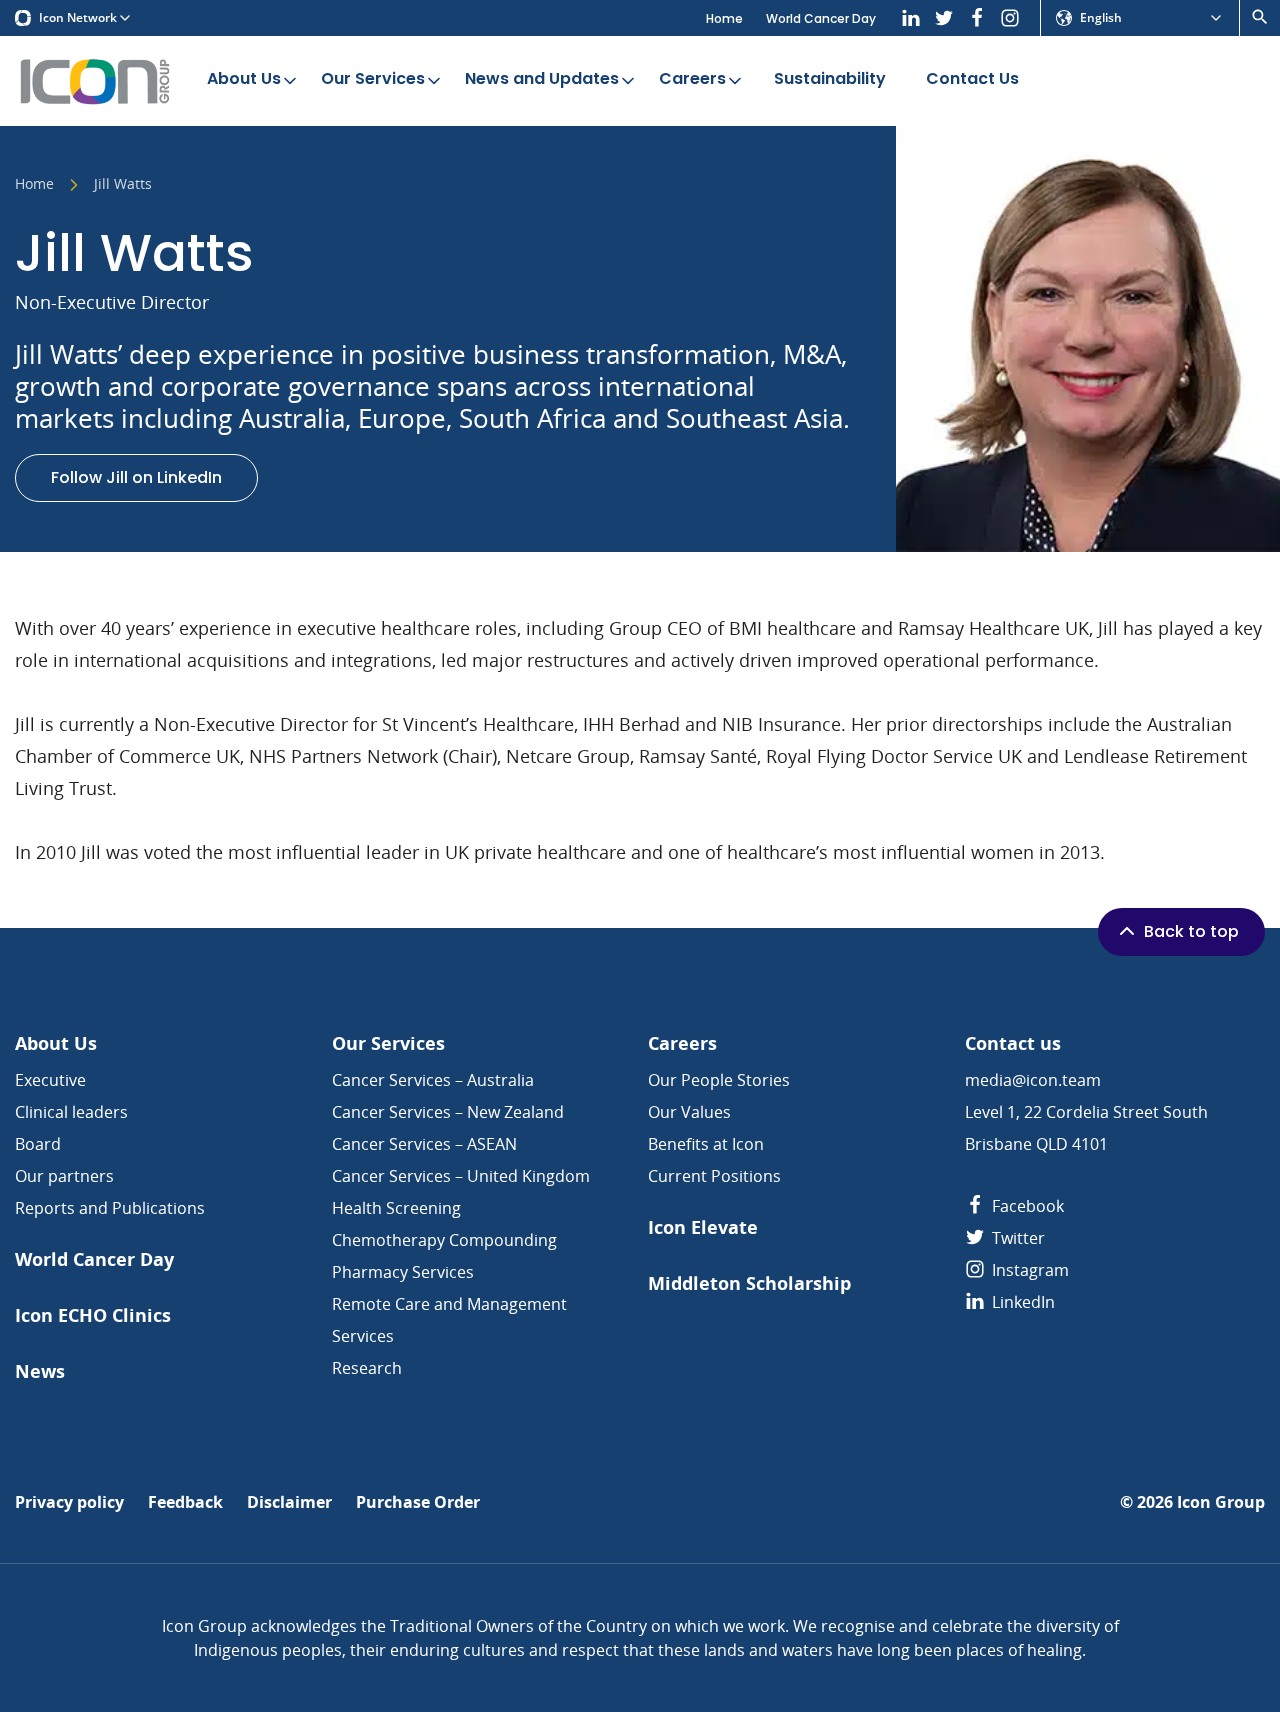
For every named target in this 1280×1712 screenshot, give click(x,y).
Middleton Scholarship (749, 1283)
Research (367, 1368)
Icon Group (1221, 1502)
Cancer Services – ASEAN (424, 1144)
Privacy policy (69, 1502)
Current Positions (714, 1176)
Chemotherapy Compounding (444, 1240)
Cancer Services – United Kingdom (461, 1176)
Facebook (1026, 1206)
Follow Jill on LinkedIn (136, 477)
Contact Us (972, 78)
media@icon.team (1033, 1080)
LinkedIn (1021, 1302)
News (40, 1371)
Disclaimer (289, 1502)
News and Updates (542, 78)
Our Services (373, 78)
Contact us (1013, 1043)
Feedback (185, 1502)
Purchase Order (418, 1502)
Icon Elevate (703, 1227)
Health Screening (396, 1208)
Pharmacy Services (403, 1272)
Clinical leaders (71, 1112)
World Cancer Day (821, 18)
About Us (244, 78)
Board (38, 1144)
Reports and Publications (110, 1208)
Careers (692, 78)
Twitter (1016, 1238)
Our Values (689, 1112)
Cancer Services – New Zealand (448, 1112)
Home (724, 18)
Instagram (1028, 1270)
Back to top (1191, 931)
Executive (50, 1080)
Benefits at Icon (706, 1144)
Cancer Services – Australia (433, 1080)
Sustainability (830, 78)
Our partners (64, 1176)
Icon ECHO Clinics (93, 1315)
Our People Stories (719, 1080)
